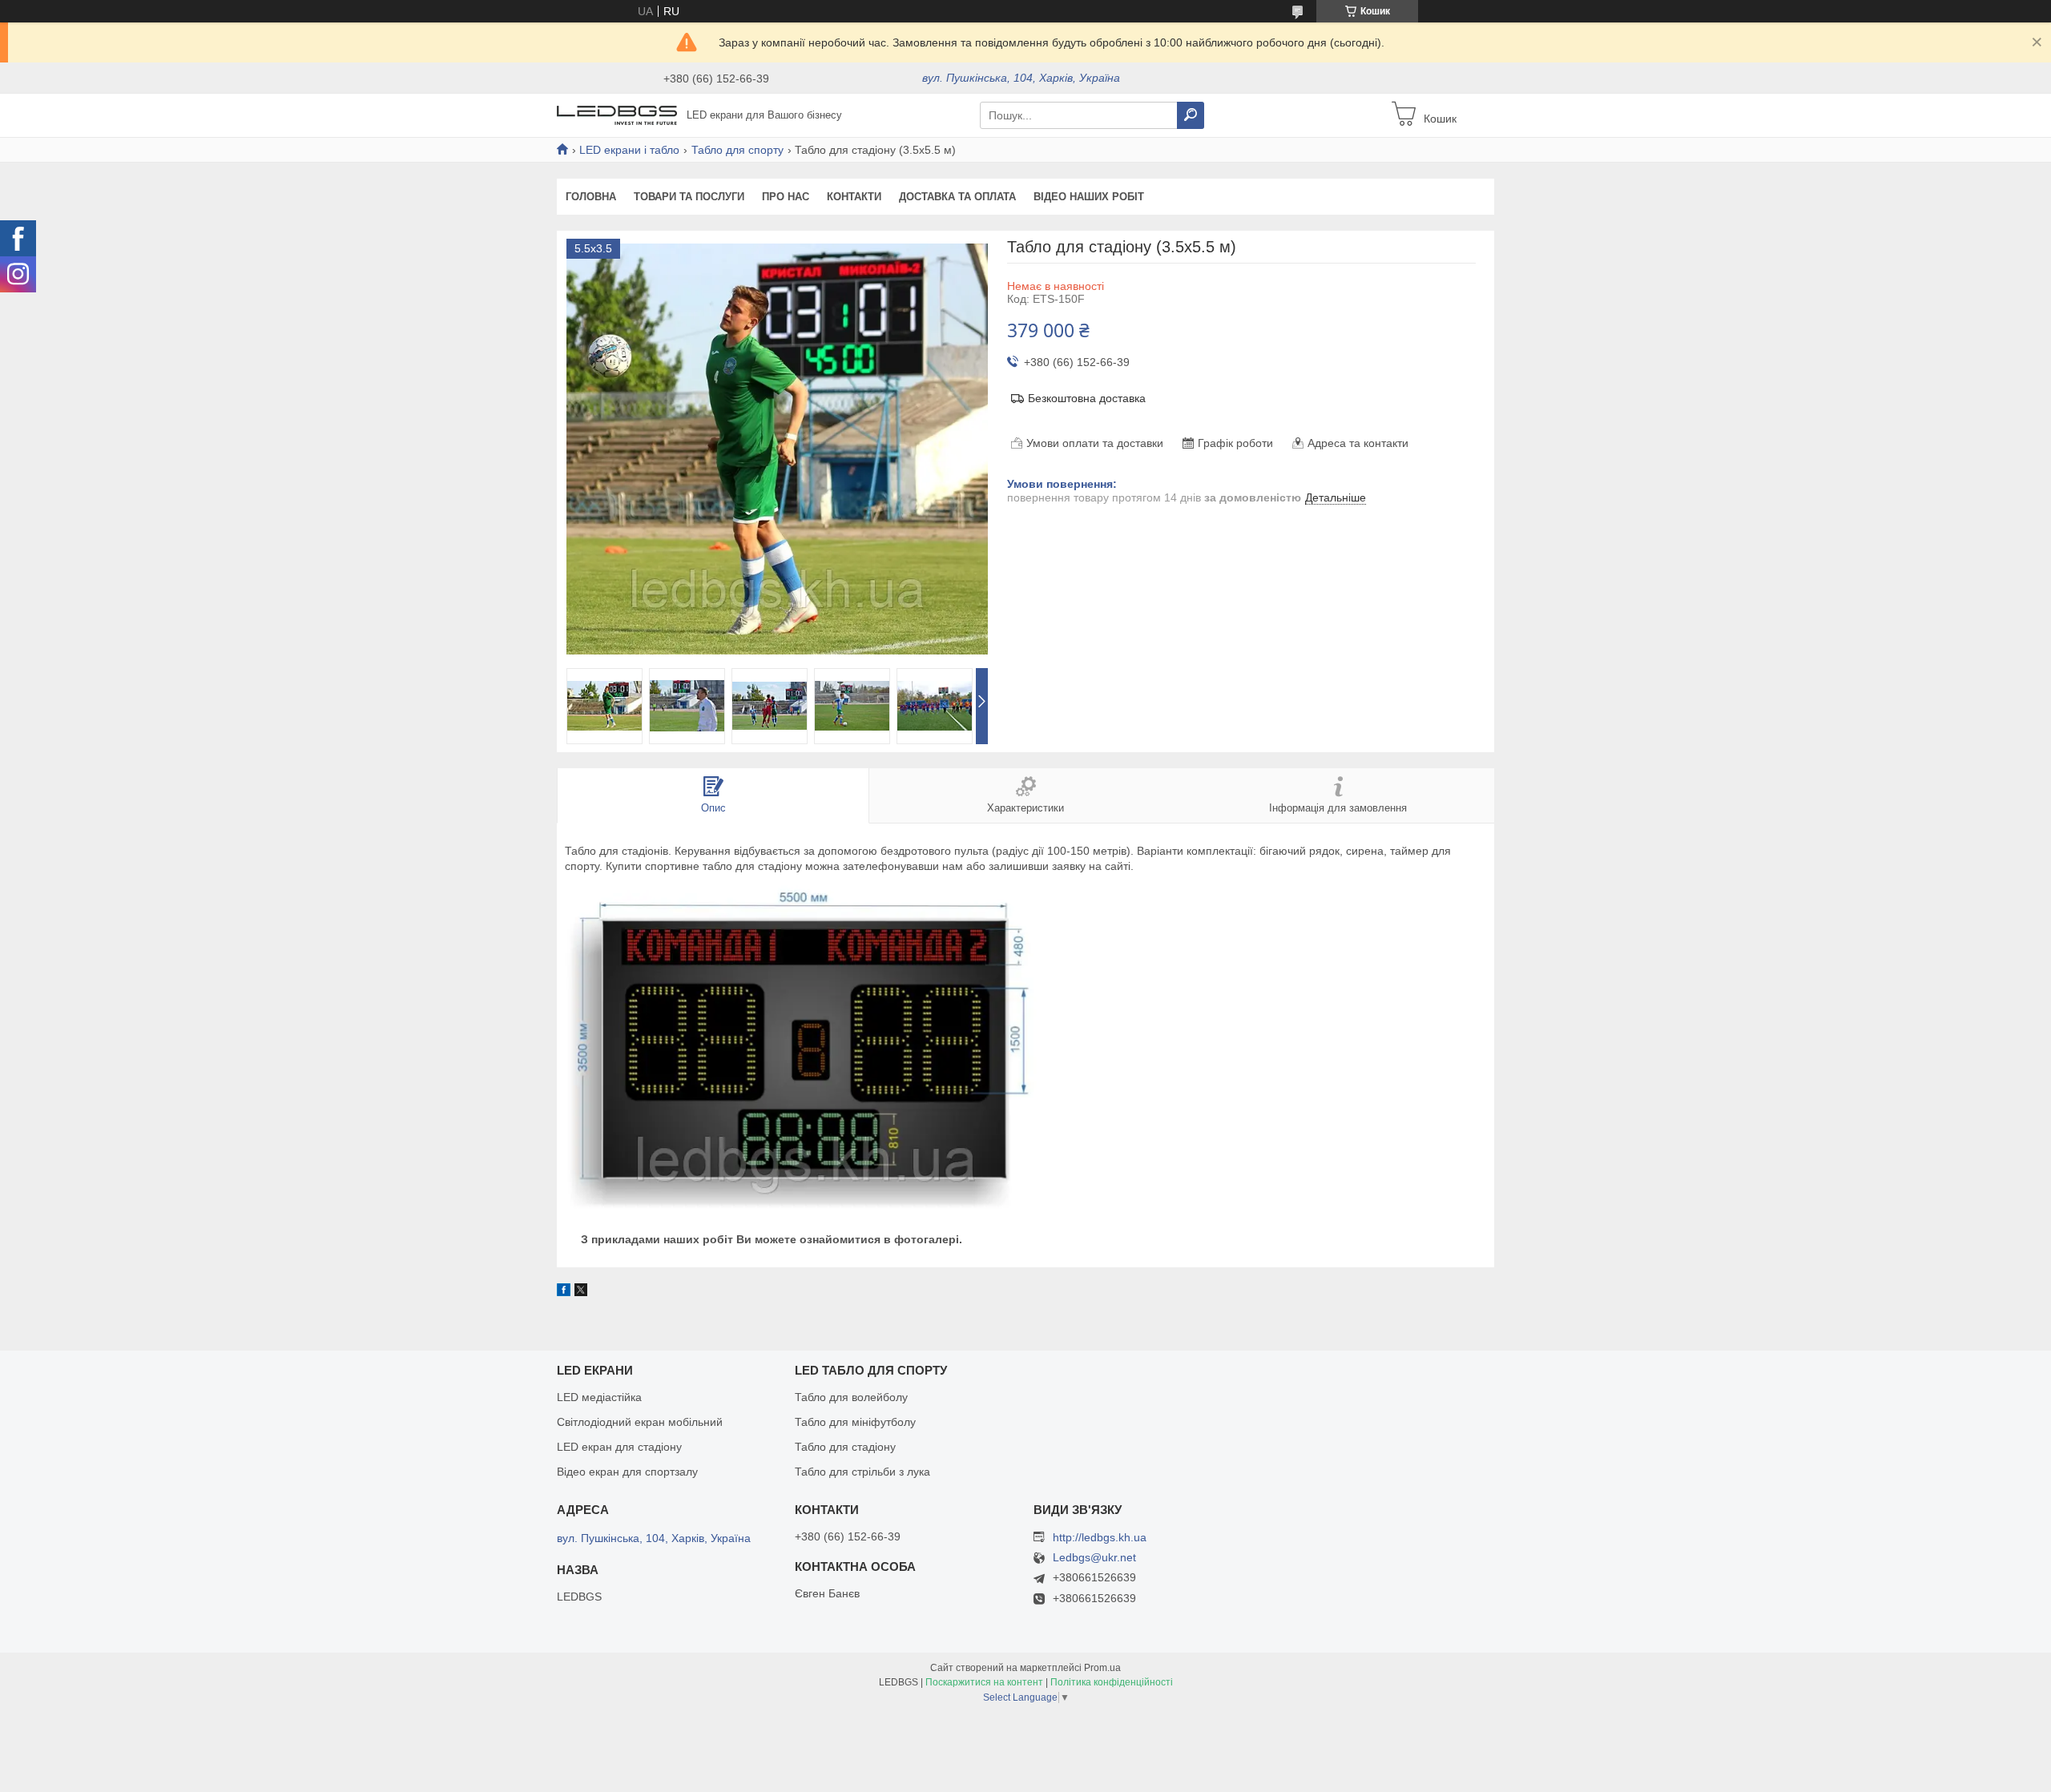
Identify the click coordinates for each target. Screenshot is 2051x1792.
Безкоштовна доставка (1087, 398)
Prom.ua (1102, 1668)
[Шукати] (1191, 115)
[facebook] (564, 1292)
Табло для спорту (737, 150)
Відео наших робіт (1089, 197)
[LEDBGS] (617, 115)
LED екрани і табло (629, 150)
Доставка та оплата (957, 197)
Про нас (786, 197)
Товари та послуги (689, 197)
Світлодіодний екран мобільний (640, 1422)
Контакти (854, 197)
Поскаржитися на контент (984, 1682)
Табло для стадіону (845, 1447)
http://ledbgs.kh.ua (1100, 1537)
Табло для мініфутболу (855, 1422)
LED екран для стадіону (619, 1447)
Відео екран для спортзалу (627, 1472)
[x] (581, 1292)
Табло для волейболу (851, 1397)
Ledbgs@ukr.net (1094, 1558)
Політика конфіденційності (1112, 1682)
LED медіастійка (599, 1397)
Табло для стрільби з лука (862, 1472)
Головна (591, 197)
